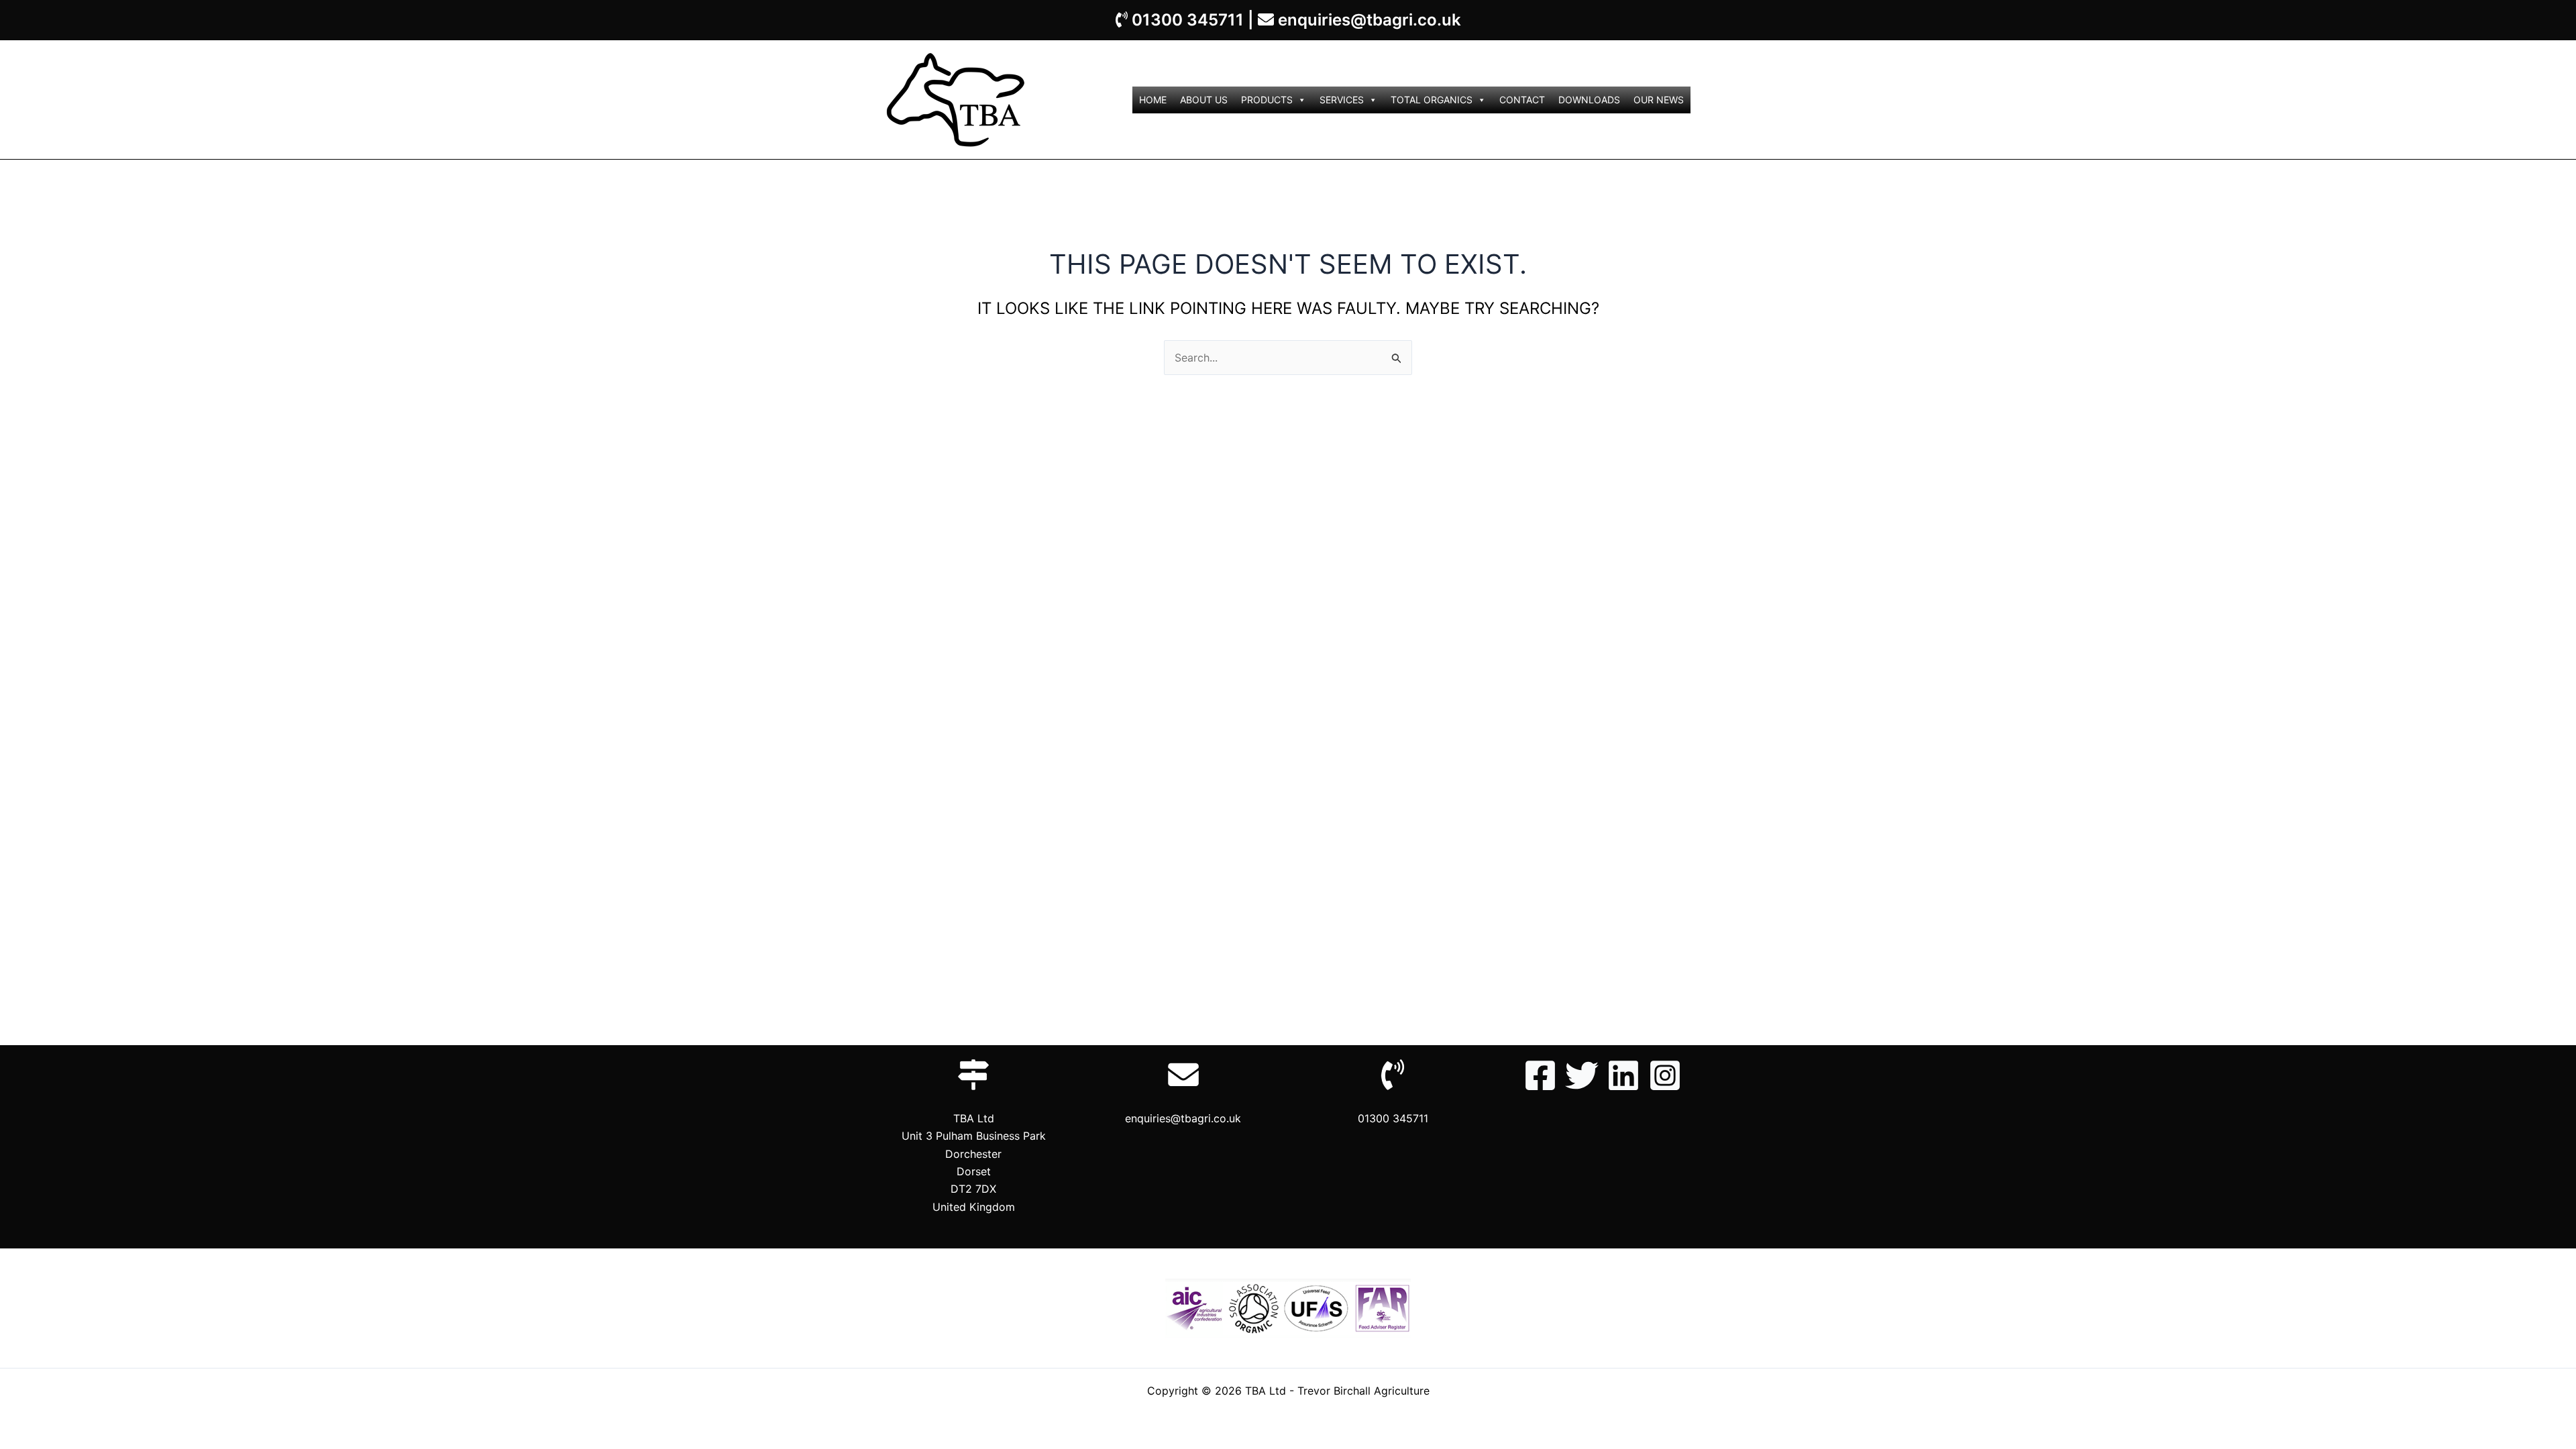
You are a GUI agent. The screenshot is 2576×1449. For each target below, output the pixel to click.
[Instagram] (1665, 1075)
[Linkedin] (1623, 1075)
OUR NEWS (1659, 100)
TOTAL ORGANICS (1432, 100)
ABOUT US (1204, 100)
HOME (1153, 100)
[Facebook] (1540, 1075)
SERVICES (1342, 100)
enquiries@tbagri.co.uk (1370, 20)
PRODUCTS (1267, 100)
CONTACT (1522, 100)
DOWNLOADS (1589, 100)
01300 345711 (1188, 20)
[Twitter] (1582, 1075)
